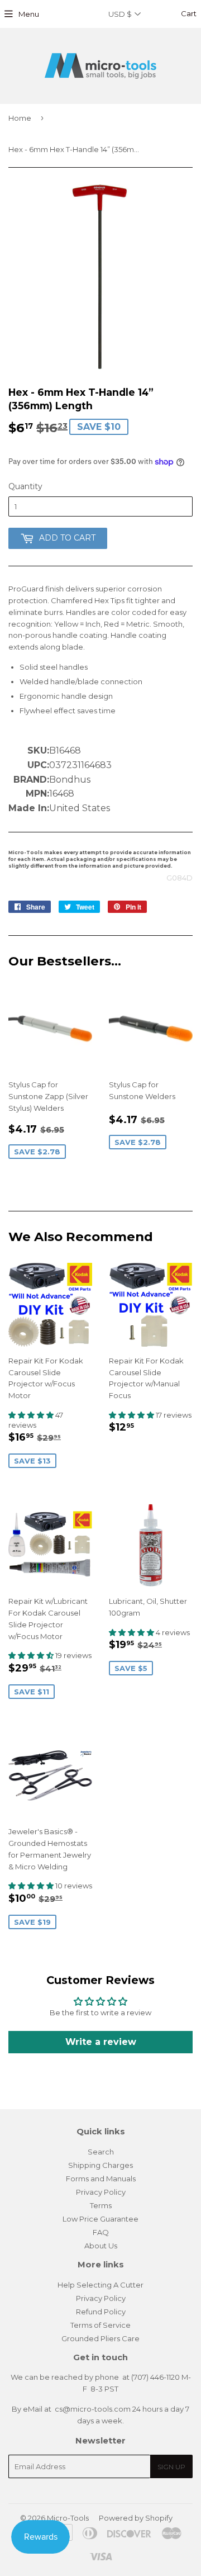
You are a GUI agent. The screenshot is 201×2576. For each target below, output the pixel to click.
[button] (32, 1415)
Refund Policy (101, 2312)
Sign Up (171, 2467)
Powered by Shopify (136, 2518)
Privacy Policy (101, 2192)
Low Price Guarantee (100, 2219)
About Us (101, 2246)
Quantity (25, 486)
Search (101, 2152)
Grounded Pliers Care (100, 2338)
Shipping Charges (100, 2165)
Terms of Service (100, 2325)
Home (20, 118)
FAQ (101, 2232)
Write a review (101, 2042)
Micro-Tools (68, 2518)
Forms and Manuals (101, 2179)
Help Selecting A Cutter (100, 2285)
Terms (101, 2205)
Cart (188, 13)
